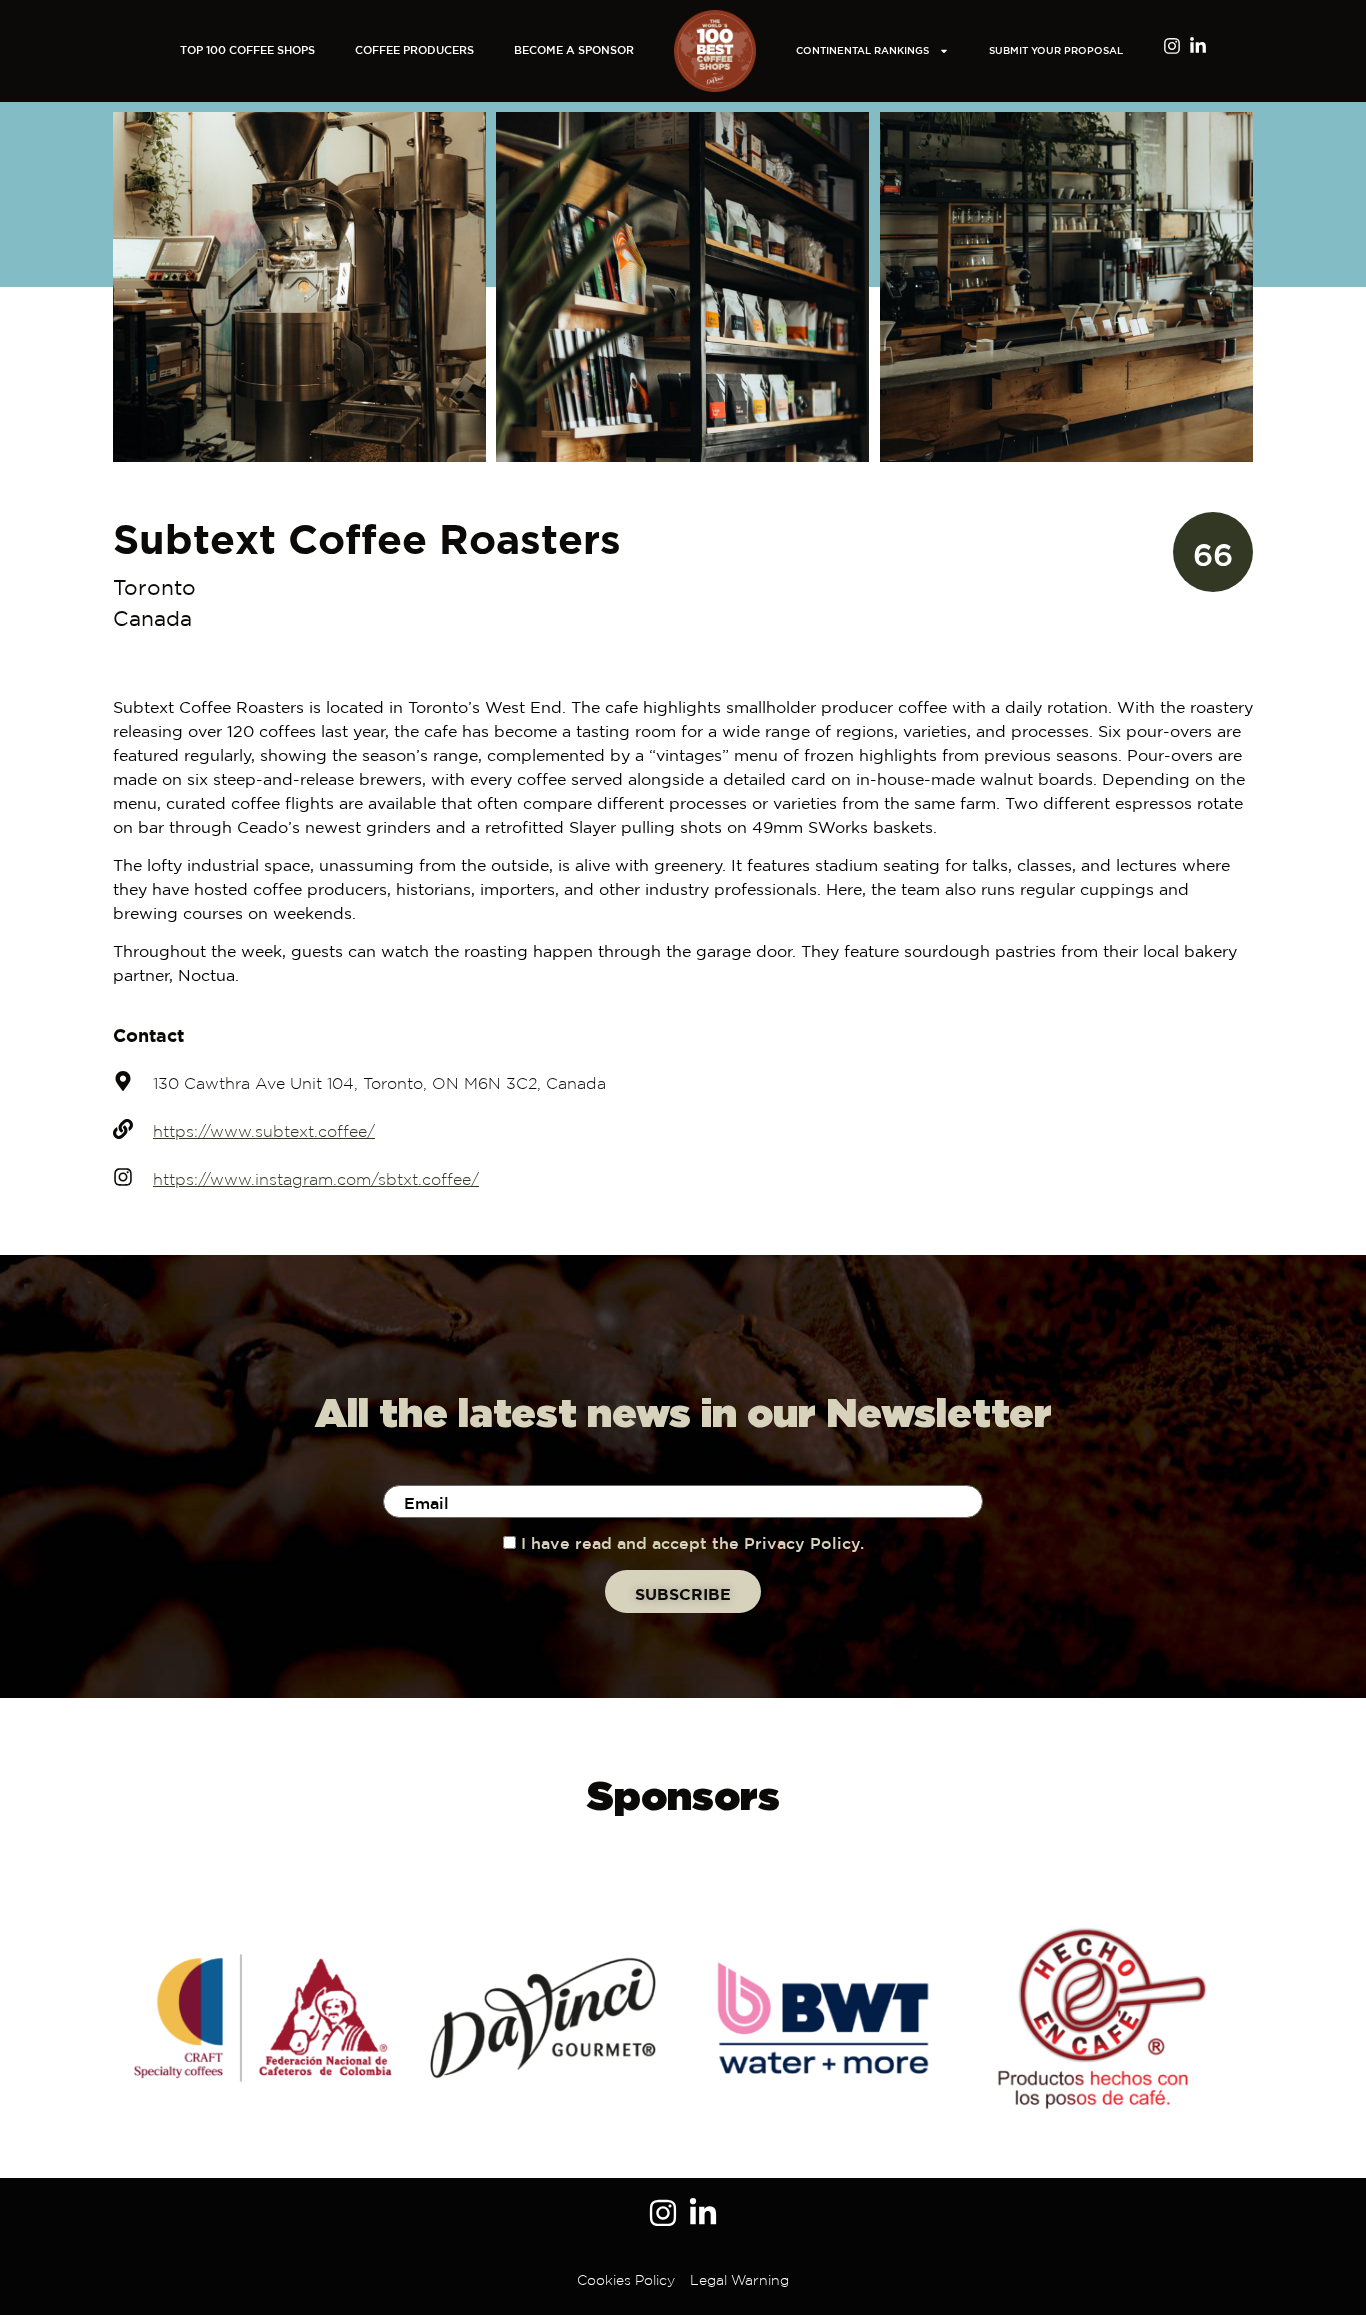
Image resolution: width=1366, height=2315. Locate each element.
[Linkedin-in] (1198, 46)
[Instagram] (1172, 46)
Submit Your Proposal (1056, 51)
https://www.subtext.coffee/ (264, 1132)
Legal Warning (739, 2281)
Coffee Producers (414, 51)
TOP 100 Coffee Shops (247, 51)
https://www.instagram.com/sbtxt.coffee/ (316, 1180)
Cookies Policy (626, 2281)
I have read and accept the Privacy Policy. (692, 1544)
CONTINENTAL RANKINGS (862, 51)
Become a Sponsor (574, 51)
